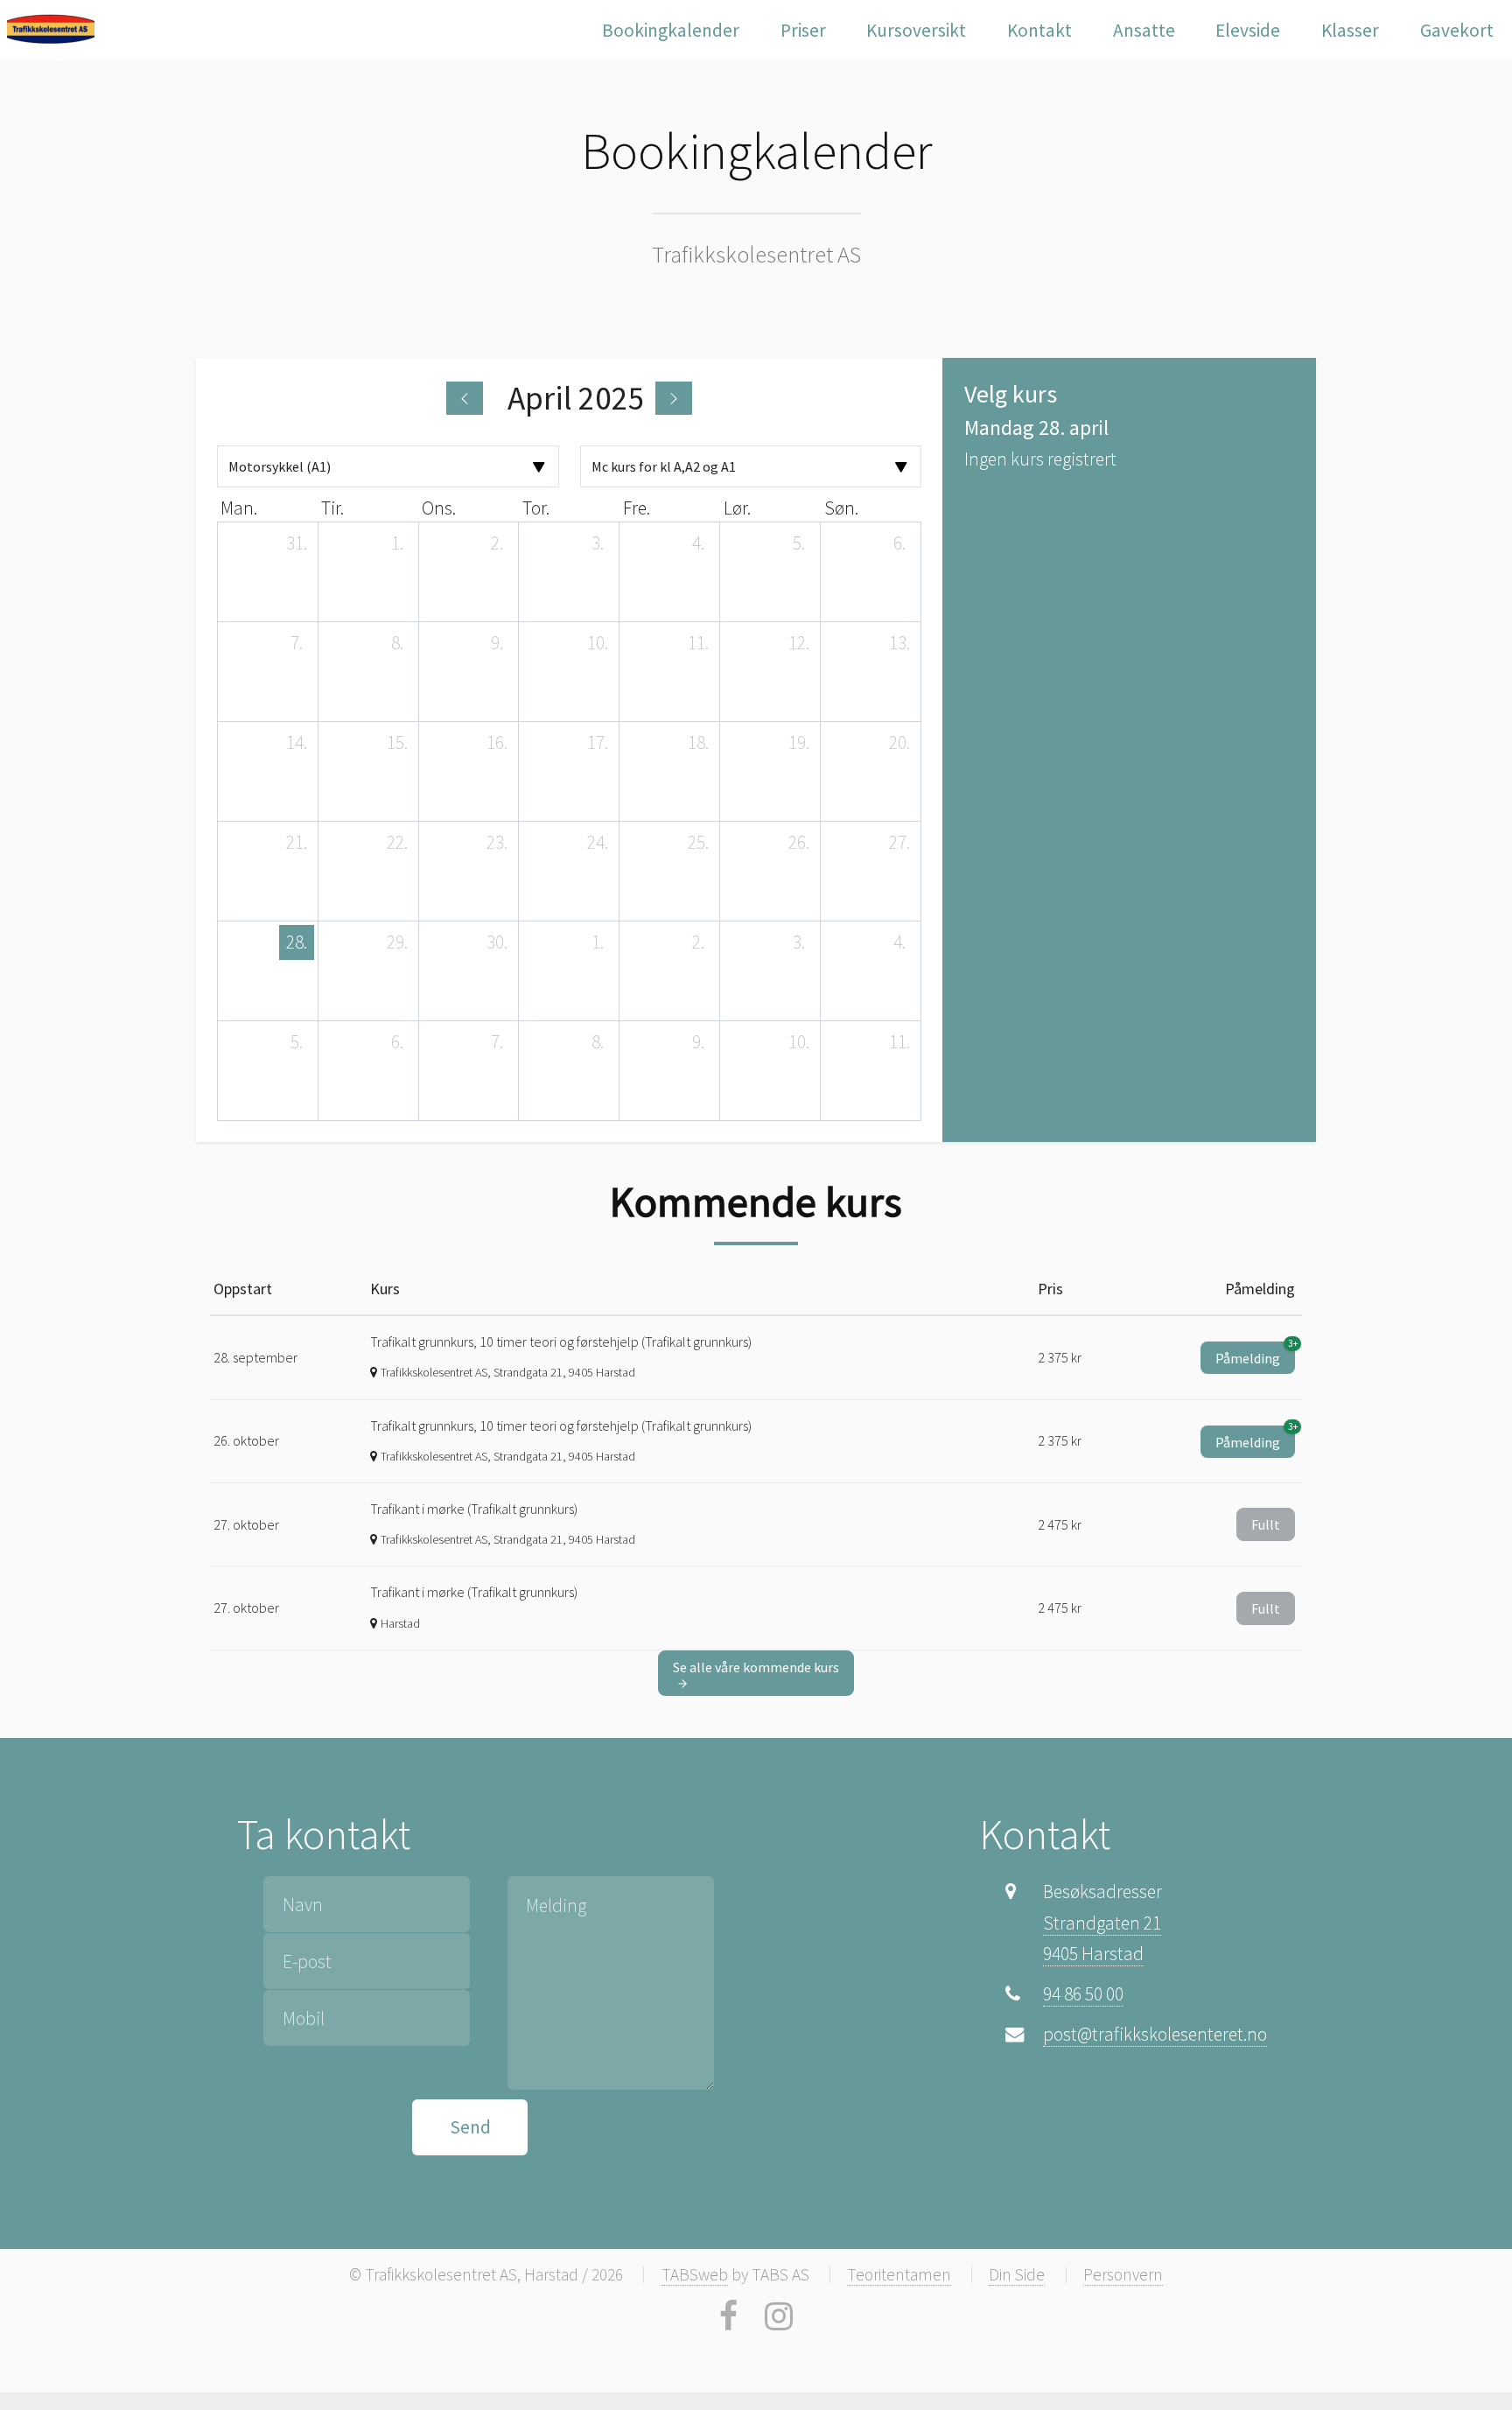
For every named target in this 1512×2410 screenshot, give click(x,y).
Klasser (1350, 30)
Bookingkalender (671, 30)
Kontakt (1039, 30)
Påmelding (1255, 1354)
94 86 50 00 (1083, 1994)
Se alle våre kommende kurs (756, 1667)
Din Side (1017, 2274)
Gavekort (1457, 30)
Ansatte (1144, 30)
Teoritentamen (899, 2274)
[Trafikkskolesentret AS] (51, 29)
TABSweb (695, 2274)
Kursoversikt (916, 30)
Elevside (1248, 30)
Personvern (1123, 2274)
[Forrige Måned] (465, 398)
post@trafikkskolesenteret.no (1155, 2034)
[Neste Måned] (674, 398)
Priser (803, 30)
